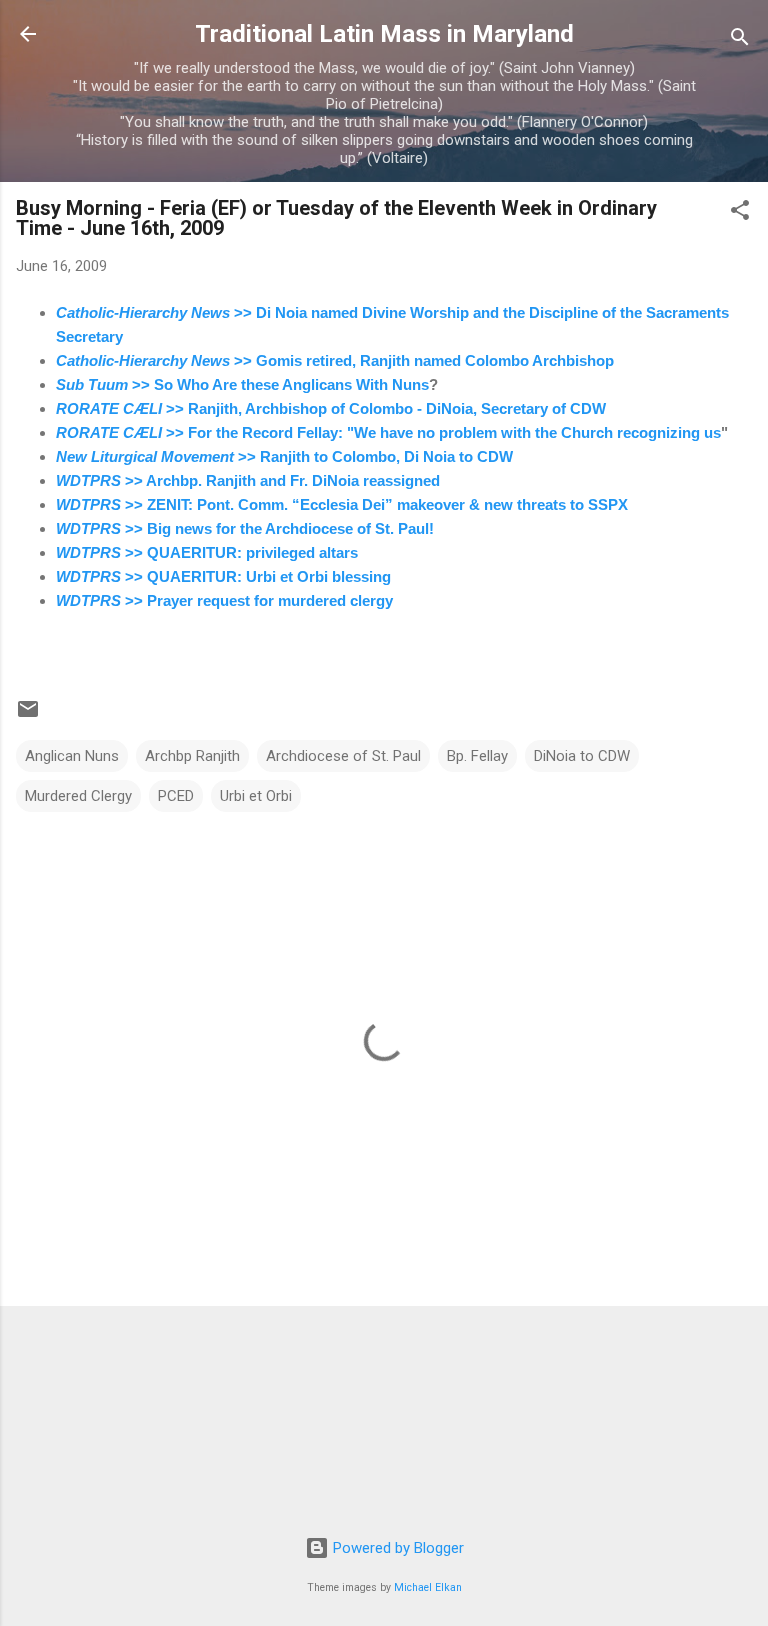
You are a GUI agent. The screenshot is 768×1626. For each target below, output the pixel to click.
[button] (740, 213)
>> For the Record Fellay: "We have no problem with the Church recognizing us (388, 432)
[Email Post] (28, 716)
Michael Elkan (428, 1587)
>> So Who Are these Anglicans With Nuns (242, 384)
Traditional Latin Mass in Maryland (384, 34)
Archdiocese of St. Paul (343, 756)
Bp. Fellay (477, 756)
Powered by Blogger (396, 1548)
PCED (176, 796)
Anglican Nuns (72, 756)
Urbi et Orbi (256, 796)
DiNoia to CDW (582, 756)
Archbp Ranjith (192, 756)
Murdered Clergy (78, 796)
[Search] (740, 40)
